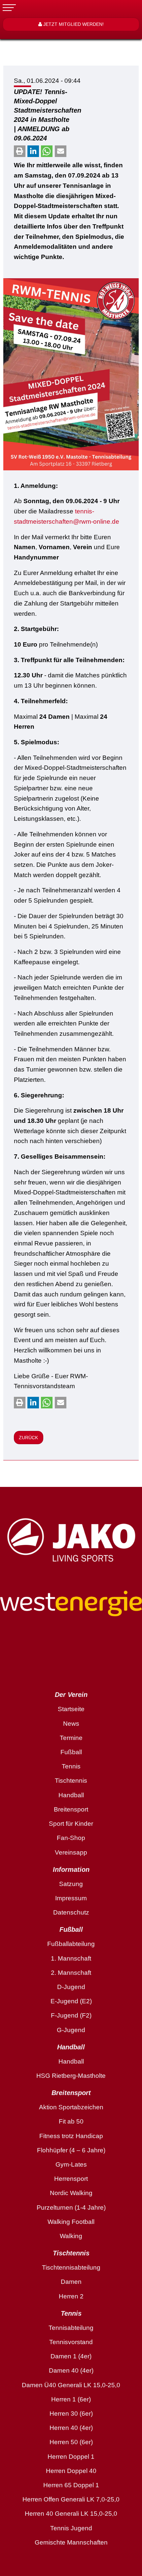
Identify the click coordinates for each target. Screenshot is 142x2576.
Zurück (28, 1438)
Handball (71, 1795)
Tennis (71, 1766)
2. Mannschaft (71, 1973)
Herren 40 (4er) (71, 2428)
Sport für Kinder (71, 1824)
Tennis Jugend (71, 2528)
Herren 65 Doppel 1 (71, 2485)
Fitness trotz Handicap (71, 2136)
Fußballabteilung (71, 1944)
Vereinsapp (71, 1852)
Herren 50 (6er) (71, 2442)
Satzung (71, 1884)
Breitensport (71, 1809)
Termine (71, 1738)
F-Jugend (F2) (71, 2015)
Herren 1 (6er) (71, 2399)
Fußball (71, 1752)
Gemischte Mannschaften (71, 2542)
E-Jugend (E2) (71, 2001)
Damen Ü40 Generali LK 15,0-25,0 (71, 2385)
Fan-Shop (71, 1838)
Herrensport (71, 2179)
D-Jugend (71, 1987)
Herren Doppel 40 (71, 2471)
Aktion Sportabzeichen (71, 2107)
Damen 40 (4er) (71, 2370)
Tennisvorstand (71, 2342)
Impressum (71, 1898)
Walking (71, 2236)
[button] (20, 151)
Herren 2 (71, 2296)
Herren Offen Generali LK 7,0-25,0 (71, 2499)
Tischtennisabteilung (71, 2267)
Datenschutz (71, 1912)
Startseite (71, 1709)
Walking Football (71, 2222)
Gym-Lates (71, 2164)
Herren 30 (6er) (71, 2414)
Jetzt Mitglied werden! (73, 24)
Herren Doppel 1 (71, 2457)
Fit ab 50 (71, 2121)
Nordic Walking (71, 2193)
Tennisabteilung (71, 2328)
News (71, 1724)
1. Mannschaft (71, 1958)
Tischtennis (71, 1781)
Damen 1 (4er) (71, 2356)
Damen (71, 2282)
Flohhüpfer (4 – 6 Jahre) (71, 2150)
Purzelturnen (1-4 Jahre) (71, 2208)
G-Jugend (71, 2030)
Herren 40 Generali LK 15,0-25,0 (71, 2514)
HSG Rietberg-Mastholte (71, 2076)
